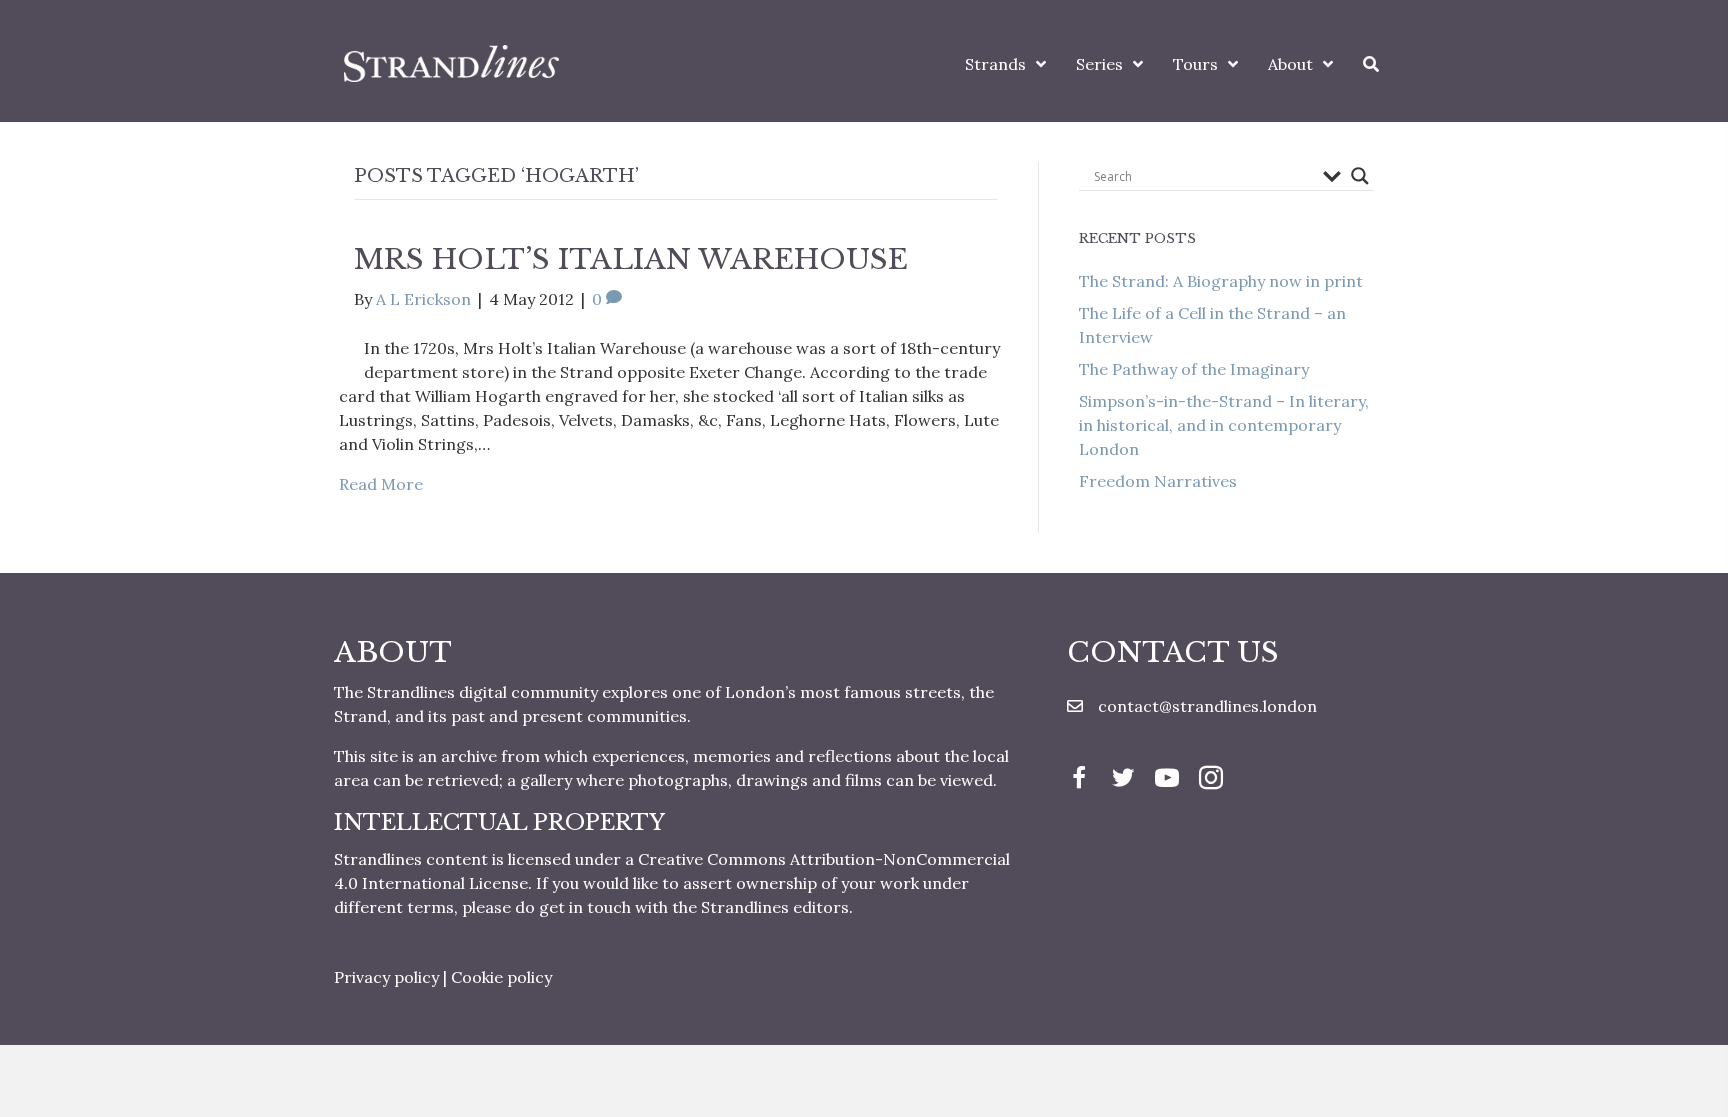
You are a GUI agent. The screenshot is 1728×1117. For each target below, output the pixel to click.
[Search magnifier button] (1360, 176)
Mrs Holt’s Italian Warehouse (631, 259)
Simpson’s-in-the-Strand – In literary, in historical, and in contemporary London (1224, 425)
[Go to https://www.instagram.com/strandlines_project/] (1211, 780)
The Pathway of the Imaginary (1194, 369)
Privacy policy (386, 977)
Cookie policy (501, 977)
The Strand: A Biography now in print (1221, 281)
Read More (381, 484)
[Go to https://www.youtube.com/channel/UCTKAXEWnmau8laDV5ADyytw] (1167, 780)
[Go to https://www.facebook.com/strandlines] (1079, 780)
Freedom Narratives (1158, 481)
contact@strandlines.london (1207, 706)
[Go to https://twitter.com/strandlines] (1123, 780)
